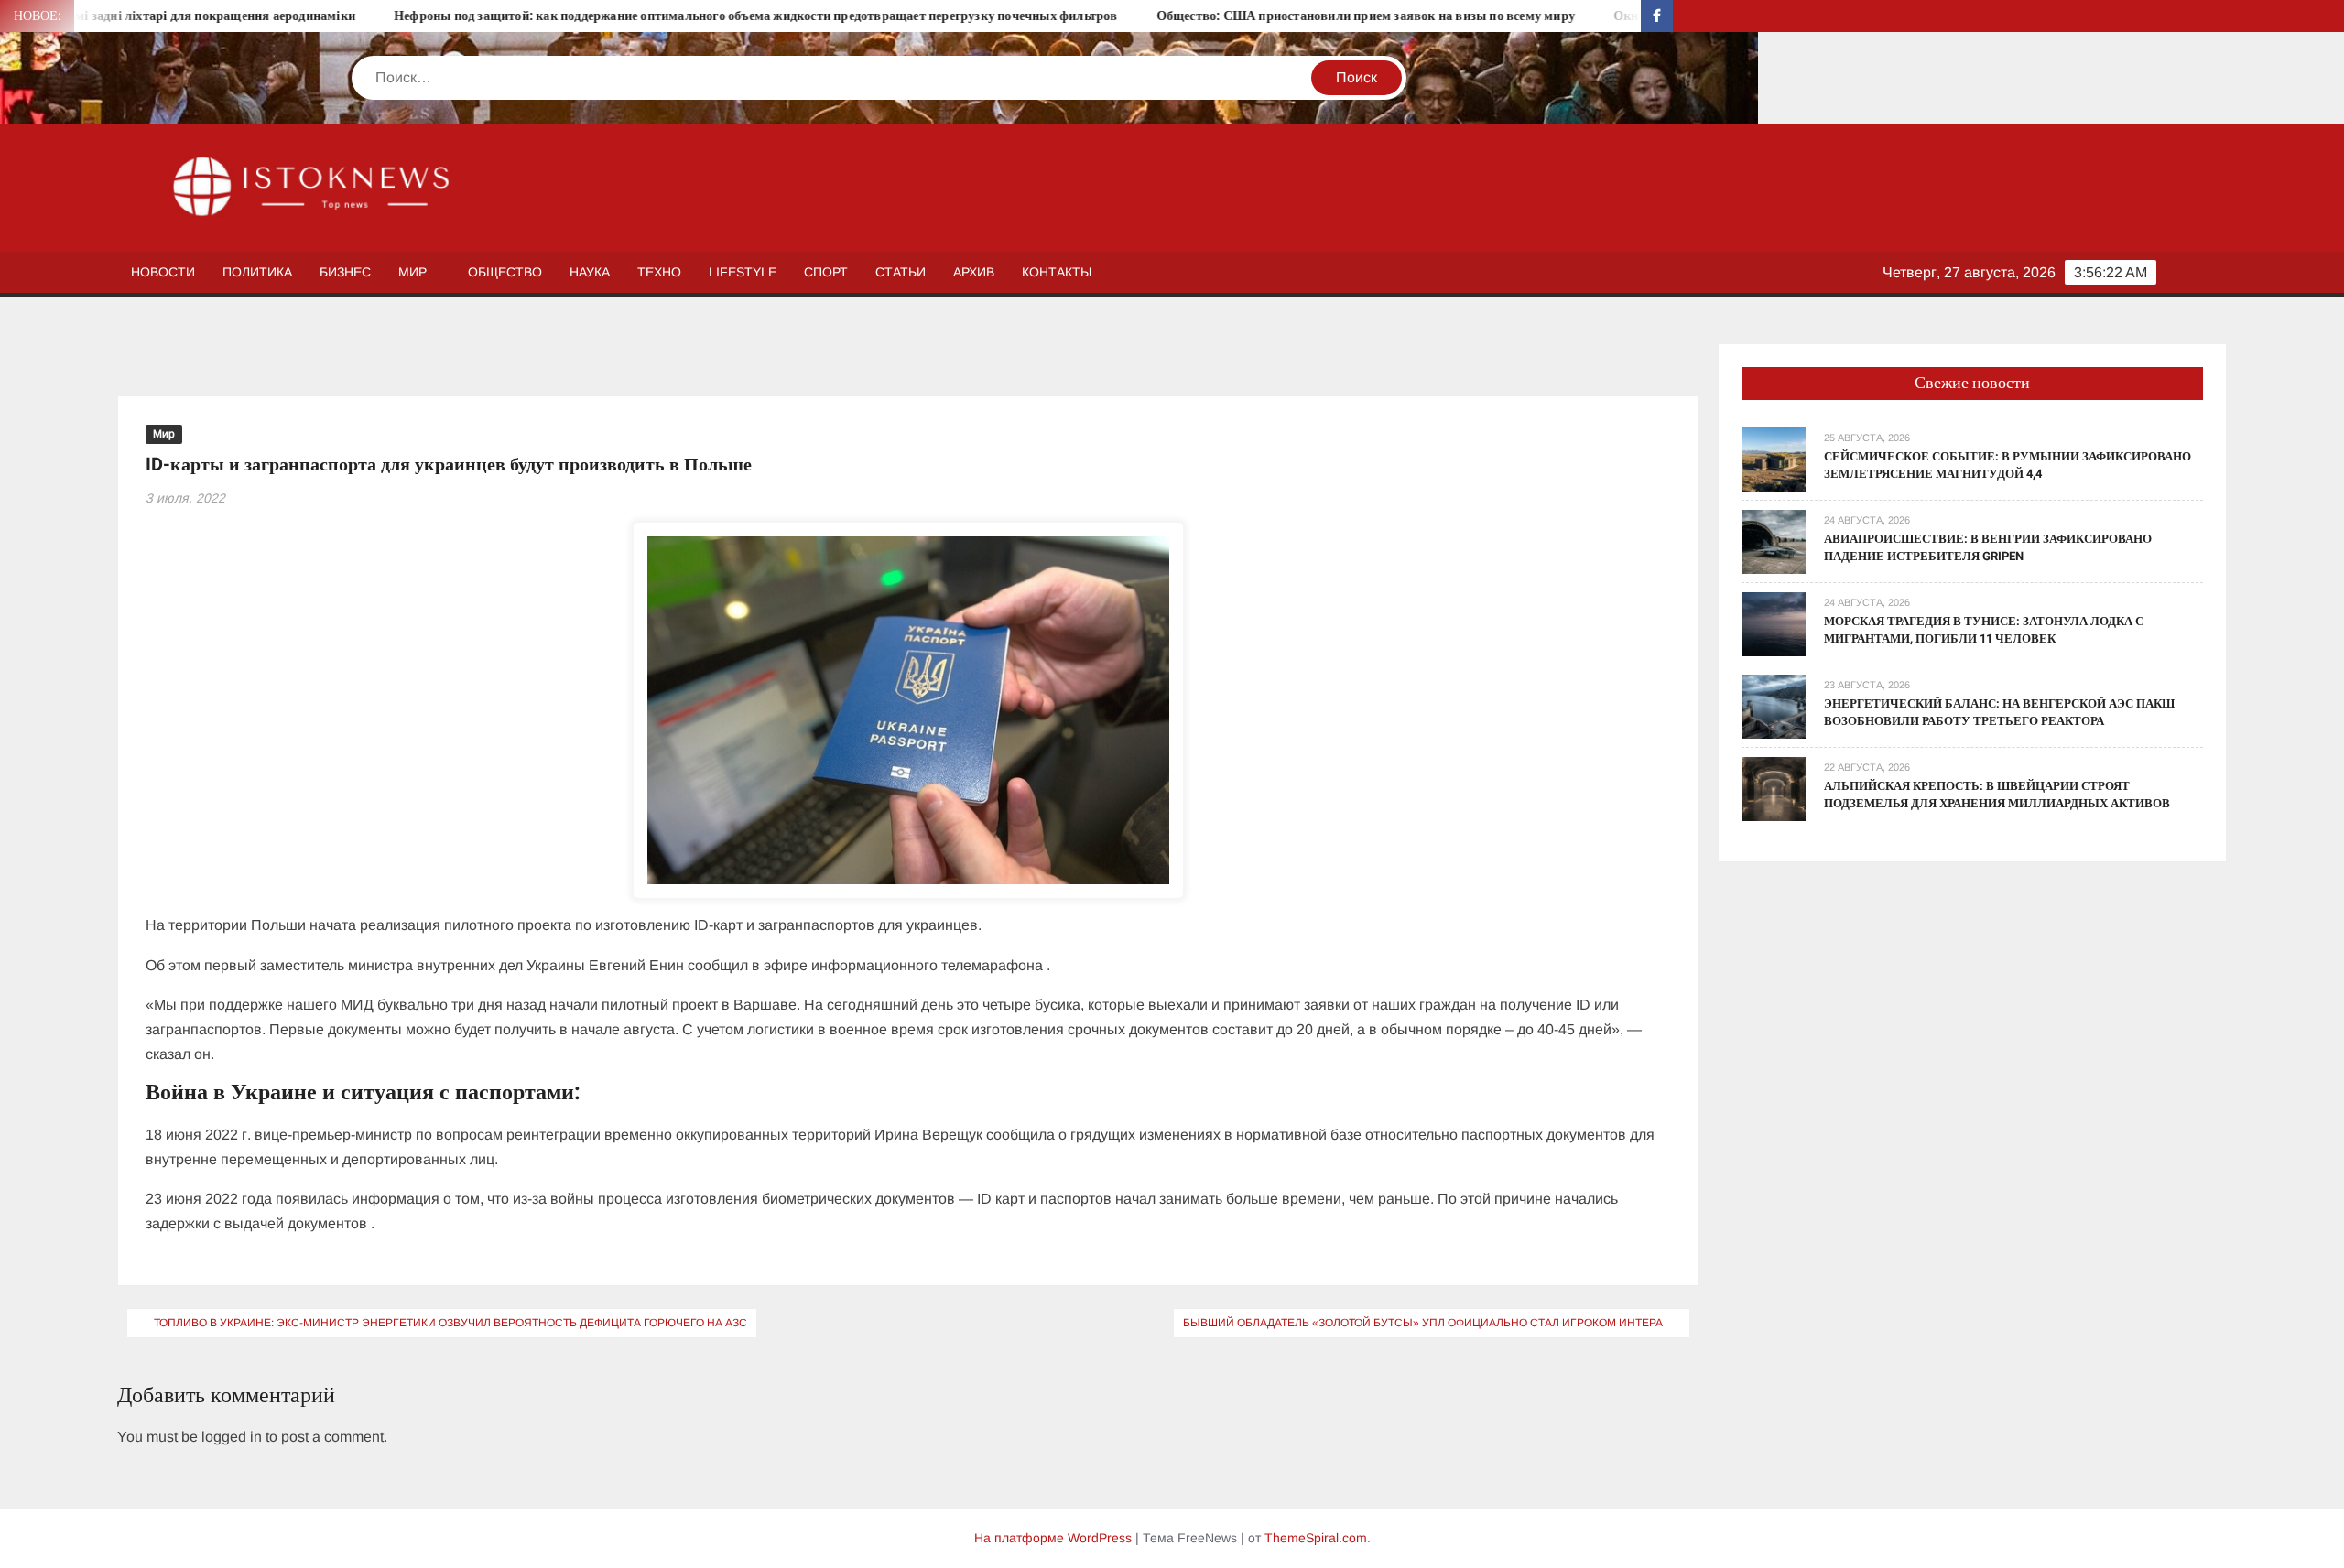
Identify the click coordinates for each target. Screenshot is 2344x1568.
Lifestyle (743, 272)
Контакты (1057, 272)
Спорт (826, 272)
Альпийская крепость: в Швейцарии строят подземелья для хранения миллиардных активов (1997, 795)
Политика (257, 272)
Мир (412, 272)
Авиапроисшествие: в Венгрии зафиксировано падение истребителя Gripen (1988, 548)
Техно (659, 272)
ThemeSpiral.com (1316, 1538)
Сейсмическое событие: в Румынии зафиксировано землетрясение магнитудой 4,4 (2008, 465)
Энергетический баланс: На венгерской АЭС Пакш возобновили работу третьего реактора (1999, 713)
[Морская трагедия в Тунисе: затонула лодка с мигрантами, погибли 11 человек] (1774, 623)
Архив (974, 272)
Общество (505, 272)
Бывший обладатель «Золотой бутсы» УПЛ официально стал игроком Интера (1423, 1323)
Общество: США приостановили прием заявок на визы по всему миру (1266, 16)
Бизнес (345, 272)
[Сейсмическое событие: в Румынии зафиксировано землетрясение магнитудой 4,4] (1774, 458)
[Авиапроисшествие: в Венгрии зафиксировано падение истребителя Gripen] (1774, 541)
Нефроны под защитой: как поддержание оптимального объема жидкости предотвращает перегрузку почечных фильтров (656, 16)
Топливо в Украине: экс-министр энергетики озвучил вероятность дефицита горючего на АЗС (450, 1323)
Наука (590, 272)
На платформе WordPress (1053, 1538)
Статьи (901, 272)
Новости (163, 272)
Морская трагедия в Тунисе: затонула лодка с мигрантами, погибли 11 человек (1984, 630)
